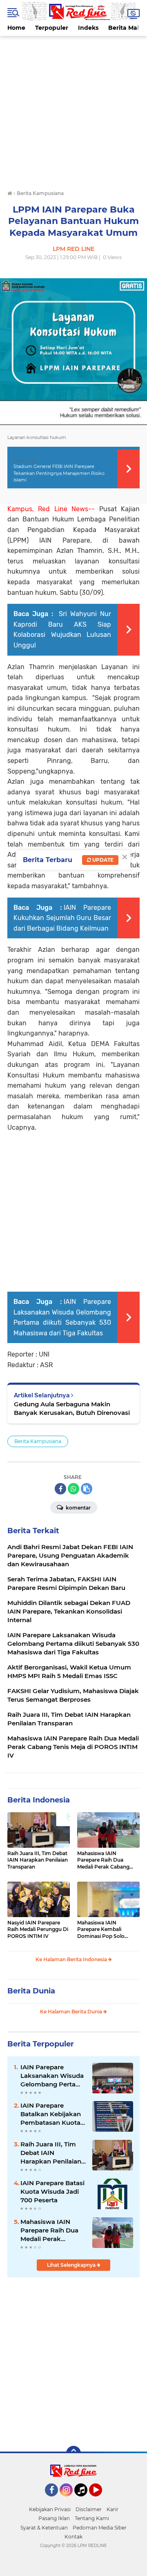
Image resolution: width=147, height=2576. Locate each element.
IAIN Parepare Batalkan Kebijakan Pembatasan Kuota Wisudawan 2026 (51, 2114)
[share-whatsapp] (73, 1489)
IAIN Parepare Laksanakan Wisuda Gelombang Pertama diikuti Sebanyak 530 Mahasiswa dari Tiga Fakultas (53, 2076)
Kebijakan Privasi (50, 2509)
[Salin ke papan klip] (87, 1489)
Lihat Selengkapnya (72, 2265)
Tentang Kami (92, 2518)
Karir (112, 2509)
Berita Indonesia (39, 1800)
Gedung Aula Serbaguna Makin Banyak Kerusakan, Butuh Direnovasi (72, 1408)
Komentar (78, 1508)
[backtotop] (73, 2453)
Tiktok (83, 2500)
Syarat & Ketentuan (44, 2528)
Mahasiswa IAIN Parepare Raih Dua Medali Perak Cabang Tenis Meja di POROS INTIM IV (103, 1860)
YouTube (101, 2500)
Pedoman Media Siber (100, 2528)
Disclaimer (89, 2509)
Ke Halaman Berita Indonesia (72, 1959)
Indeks (88, 28)
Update (102, 860)
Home (16, 28)
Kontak (73, 2537)
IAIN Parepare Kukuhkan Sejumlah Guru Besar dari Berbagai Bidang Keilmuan (62, 918)
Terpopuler (52, 28)
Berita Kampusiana (38, 1441)
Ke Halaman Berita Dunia (72, 2012)
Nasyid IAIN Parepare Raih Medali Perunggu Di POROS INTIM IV (38, 1930)
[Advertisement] (73, 109)
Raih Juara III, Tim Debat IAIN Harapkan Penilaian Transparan (38, 1860)
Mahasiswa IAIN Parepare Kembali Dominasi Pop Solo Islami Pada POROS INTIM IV (101, 1930)
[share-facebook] (60, 1489)
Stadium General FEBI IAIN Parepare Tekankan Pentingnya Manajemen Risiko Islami (59, 473)
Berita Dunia (31, 1991)
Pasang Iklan (54, 2518)
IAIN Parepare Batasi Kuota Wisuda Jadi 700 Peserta (52, 2191)
